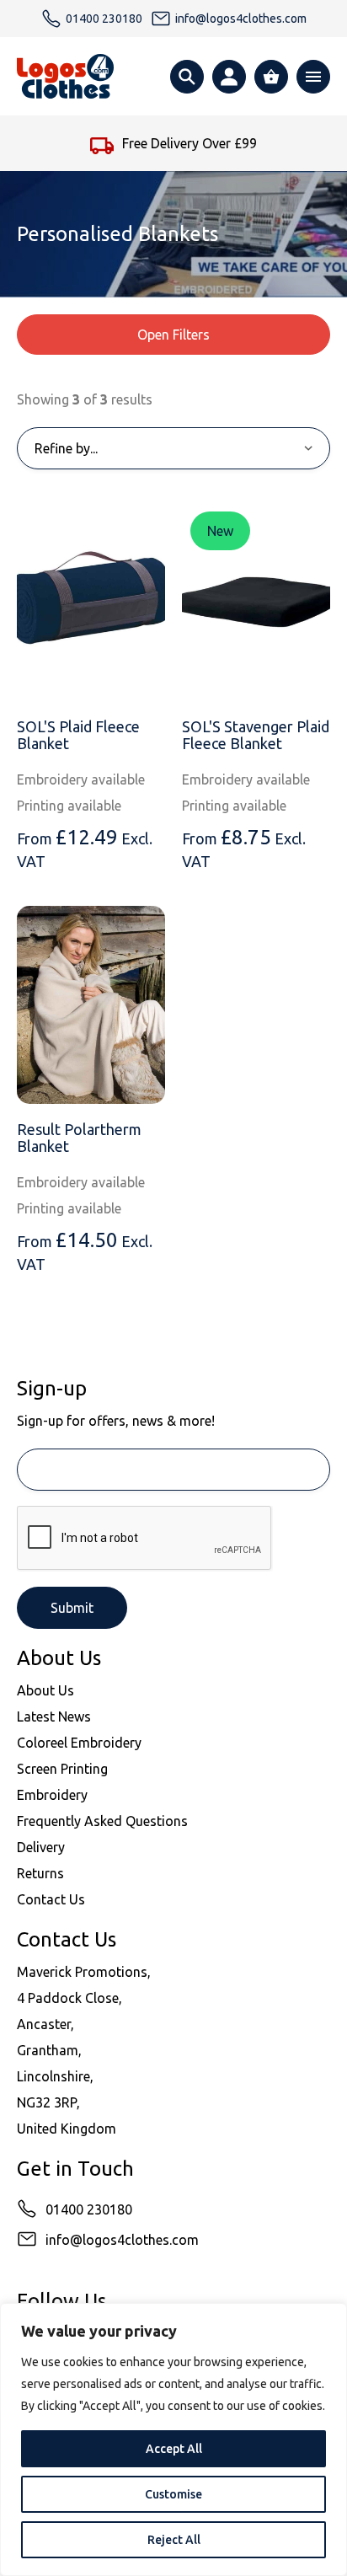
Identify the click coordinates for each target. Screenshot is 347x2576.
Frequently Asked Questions (102, 1821)
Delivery (41, 1847)
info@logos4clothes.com (122, 2240)
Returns (40, 1873)
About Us (45, 1690)
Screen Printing (62, 1769)
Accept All (174, 2449)
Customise (173, 2494)
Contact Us (51, 1899)
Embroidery (52, 1795)
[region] (173, 2439)
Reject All (174, 2540)
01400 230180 (89, 2209)
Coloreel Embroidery (79, 1743)
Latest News (54, 1716)
